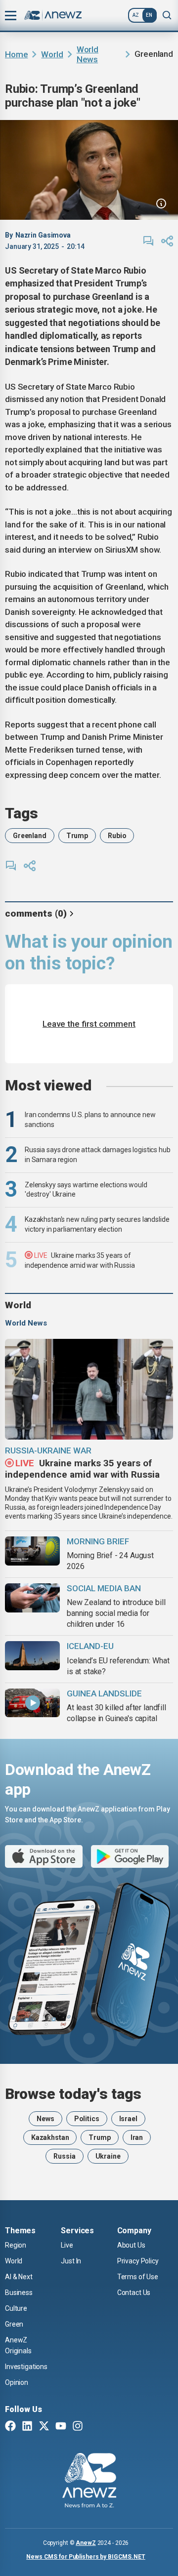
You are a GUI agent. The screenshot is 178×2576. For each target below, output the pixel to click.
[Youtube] (61, 2427)
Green (14, 2324)
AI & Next (19, 2277)
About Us (131, 2245)
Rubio (117, 836)
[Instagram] (78, 2427)
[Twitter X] (44, 2427)
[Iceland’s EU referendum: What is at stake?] (32, 1656)
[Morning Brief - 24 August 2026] (32, 1551)
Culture (16, 2308)
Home (16, 54)
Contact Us (134, 2293)
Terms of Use (138, 2277)
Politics (87, 2119)
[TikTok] (94, 2427)
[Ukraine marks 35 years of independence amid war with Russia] (89, 1389)
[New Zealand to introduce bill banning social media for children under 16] (32, 1598)
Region (16, 2245)
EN (149, 15)
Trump (77, 836)
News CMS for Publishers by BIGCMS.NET (86, 2557)
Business (19, 2293)
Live (67, 2245)
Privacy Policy (138, 2261)
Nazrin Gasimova (43, 235)
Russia (64, 2156)
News (45, 2119)
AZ (136, 15)
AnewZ (86, 2543)
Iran (137, 2137)
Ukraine (108, 2156)
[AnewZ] (89, 2482)
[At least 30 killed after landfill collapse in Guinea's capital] (32, 1703)
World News (88, 54)
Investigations (26, 2367)
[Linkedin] (27, 2427)
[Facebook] (10, 2427)
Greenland (30, 836)
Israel (128, 2119)
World (52, 54)
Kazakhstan (50, 2137)
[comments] (148, 241)
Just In (71, 2261)
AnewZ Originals (18, 2345)
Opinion (17, 2382)
